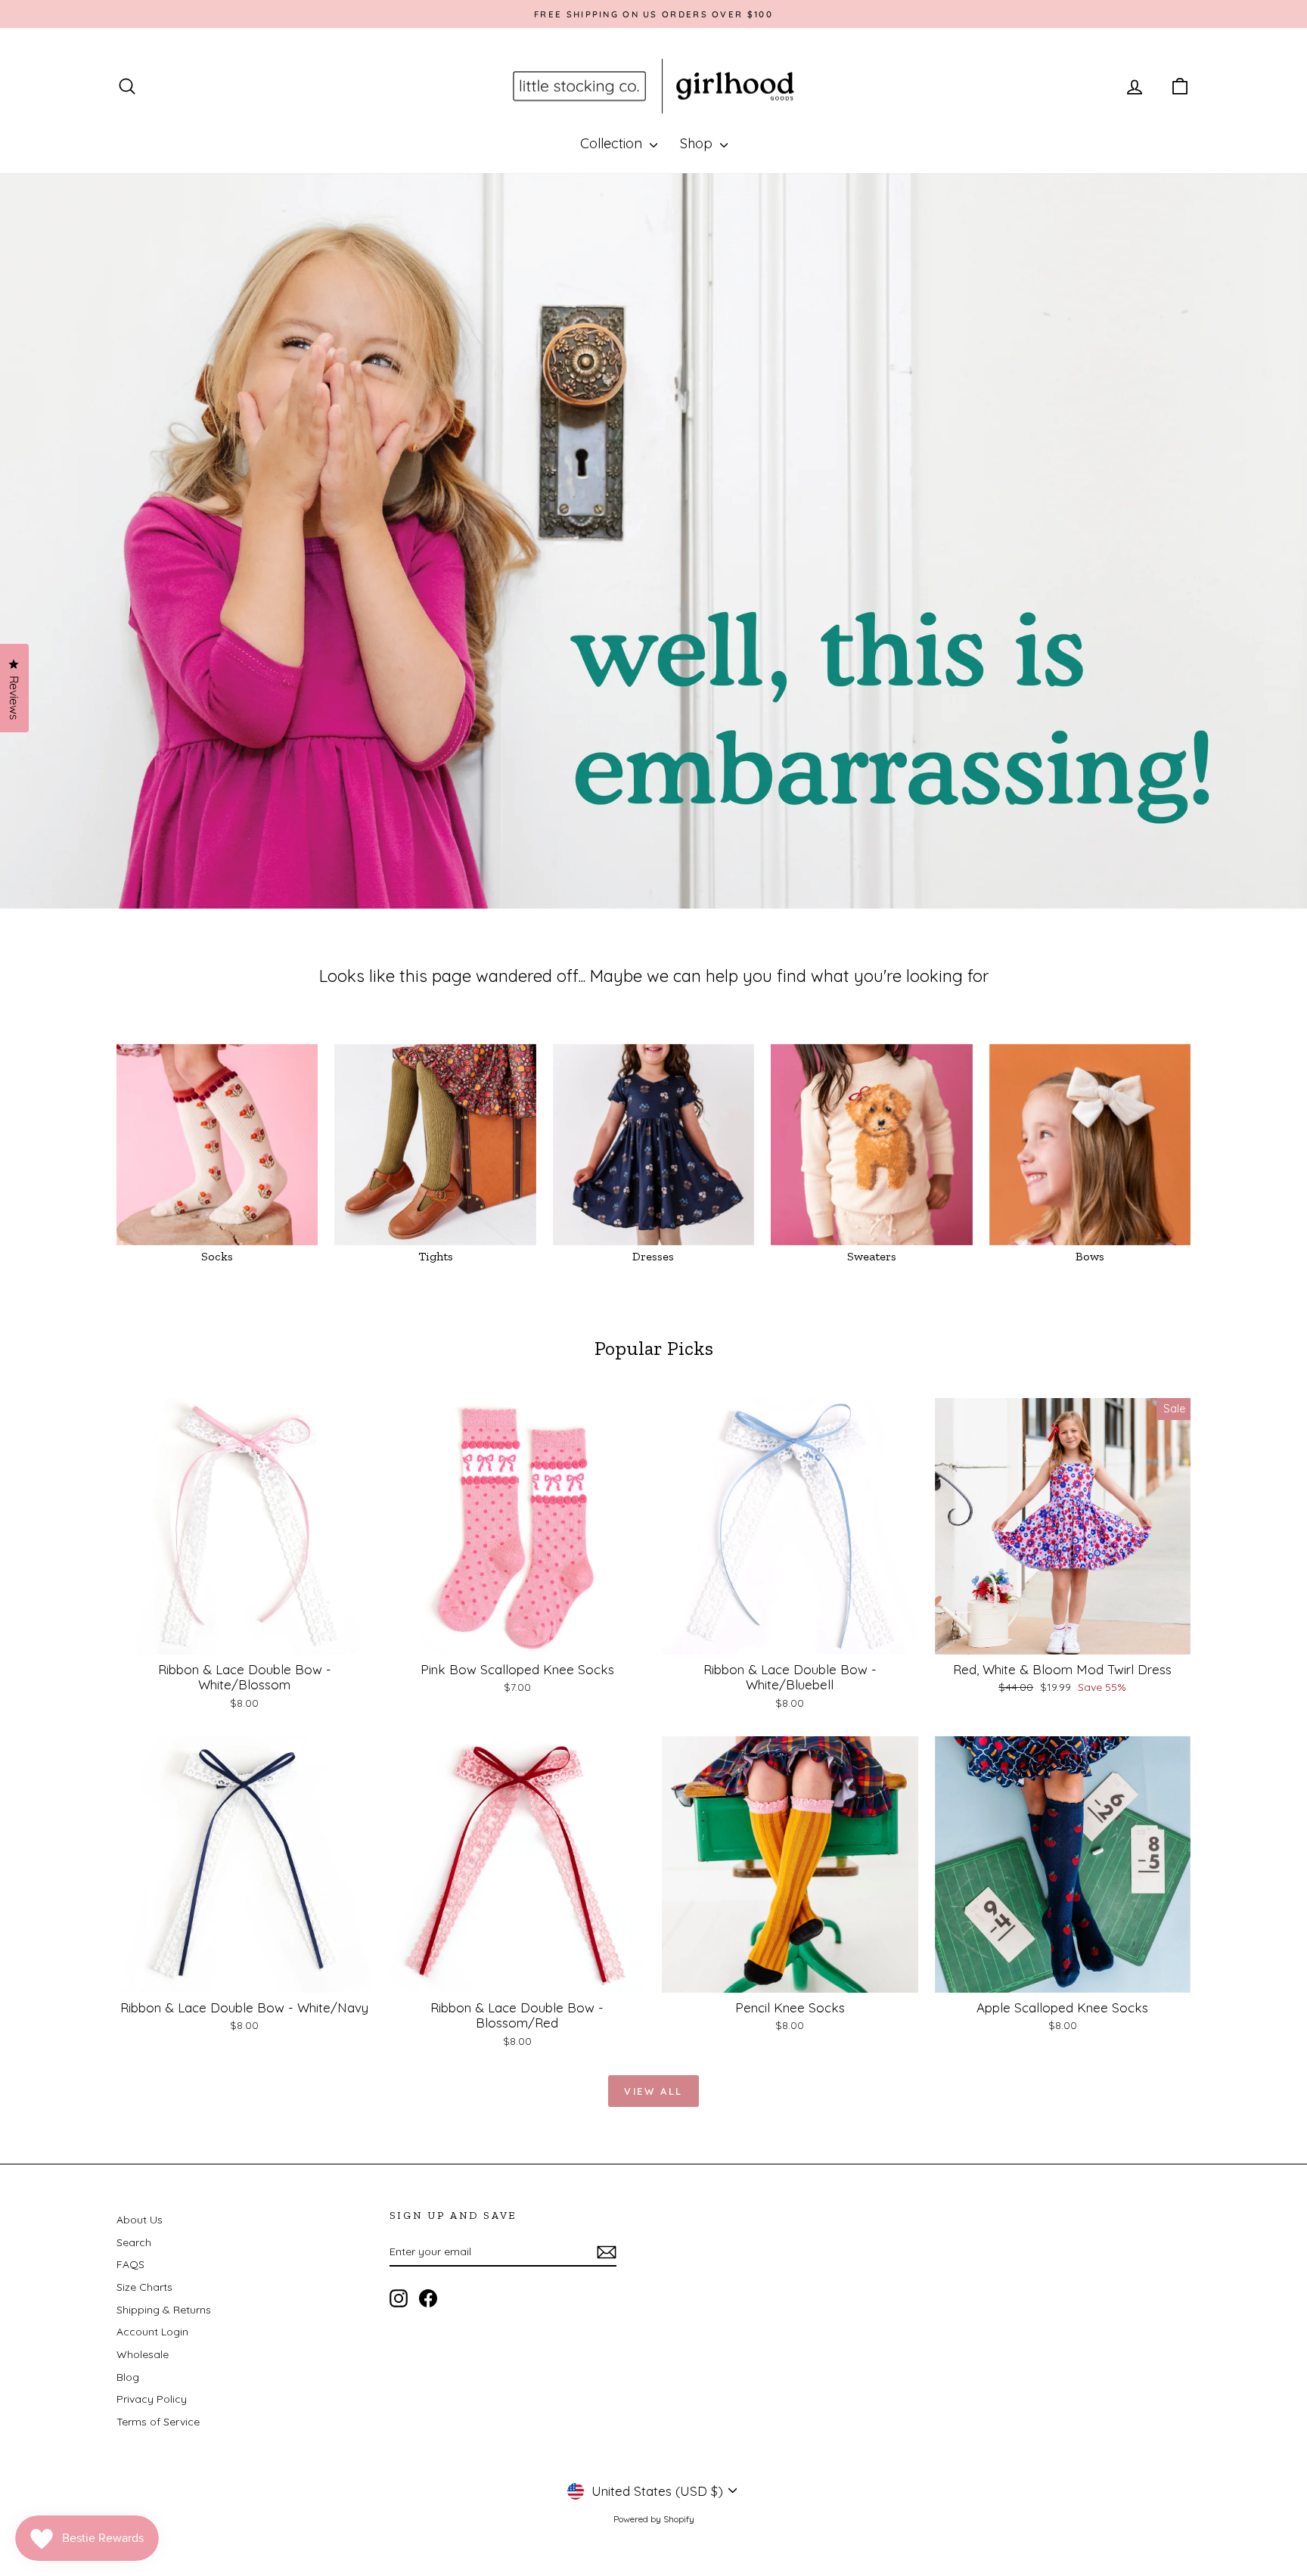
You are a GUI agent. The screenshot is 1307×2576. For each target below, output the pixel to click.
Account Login (152, 2332)
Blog (128, 2377)
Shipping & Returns (164, 2310)
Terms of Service (158, 2422)
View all (653, 2091)
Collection (613, 143)
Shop (698, 143)
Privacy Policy (152, 2399)
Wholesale (143, 2354)
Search (134, 2242)
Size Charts (144, 2287)
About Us (140, 2220)
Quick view (245, 1639)
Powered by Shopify (654, 2519)
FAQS (130, 2264)
